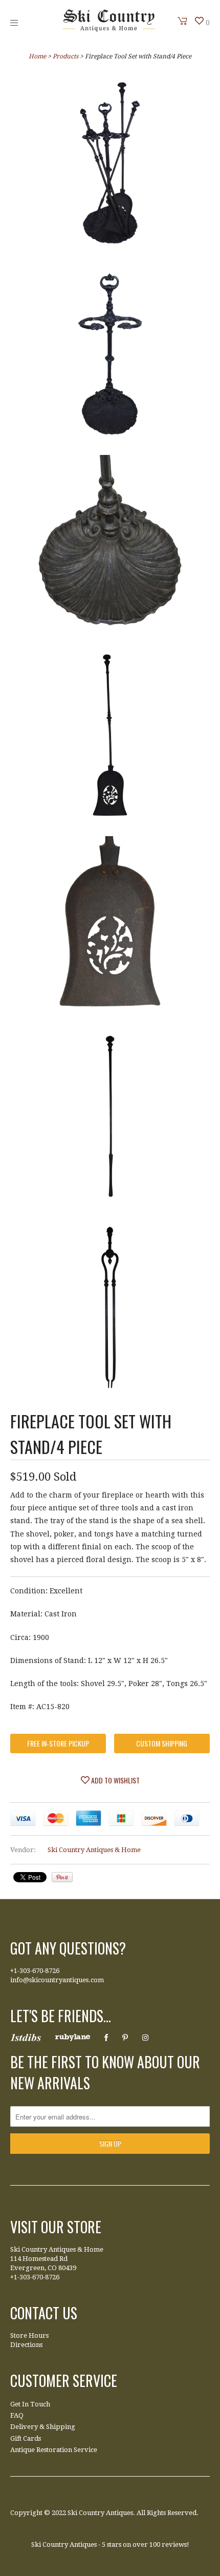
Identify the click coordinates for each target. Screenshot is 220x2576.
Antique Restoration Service (54, 2450)
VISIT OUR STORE (56, 2227)
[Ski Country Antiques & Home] (109, 29)
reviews (174, 2544)
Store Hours (29, 2335)
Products (65, 56)
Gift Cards (26, 2438)
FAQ (17, 2415)
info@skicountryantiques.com (57, 1980)
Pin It (62, 1877)
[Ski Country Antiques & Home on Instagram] (145, 2038)
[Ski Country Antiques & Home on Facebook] (106, 2038)
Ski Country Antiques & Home (94, 1850)
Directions (26, 2345)
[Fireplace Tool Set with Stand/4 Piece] (110, 165)
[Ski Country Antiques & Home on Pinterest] (125, 2038)
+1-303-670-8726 (35, 1971)
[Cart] (183, 21)
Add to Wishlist (115, 1780)
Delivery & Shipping (43, 2427)
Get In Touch (30, 2404)
